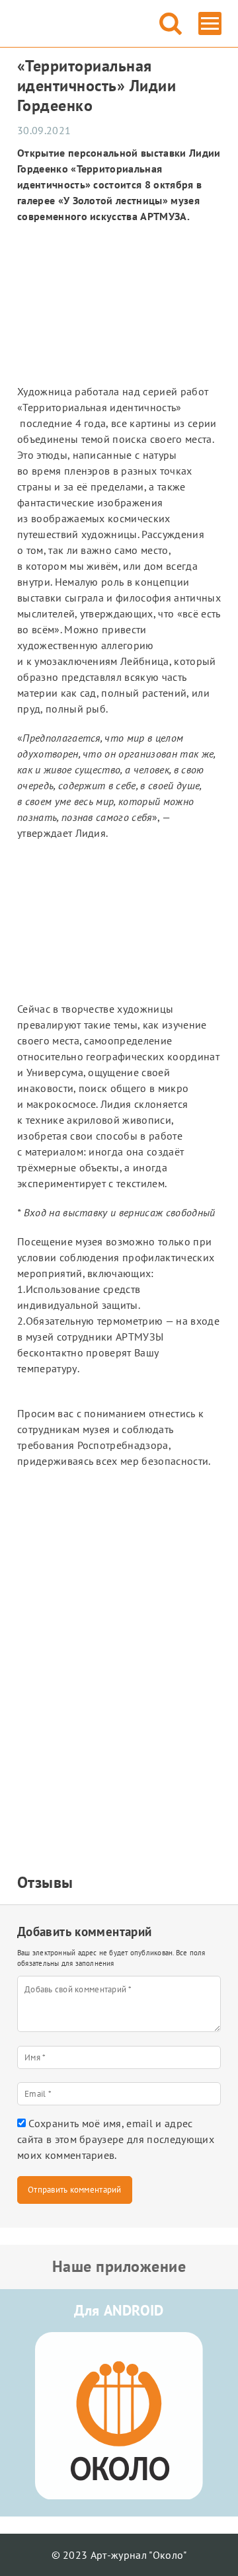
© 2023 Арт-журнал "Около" (119, 2555)
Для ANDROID (119, 2310)
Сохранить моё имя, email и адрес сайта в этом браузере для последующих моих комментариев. (116, 2139)
